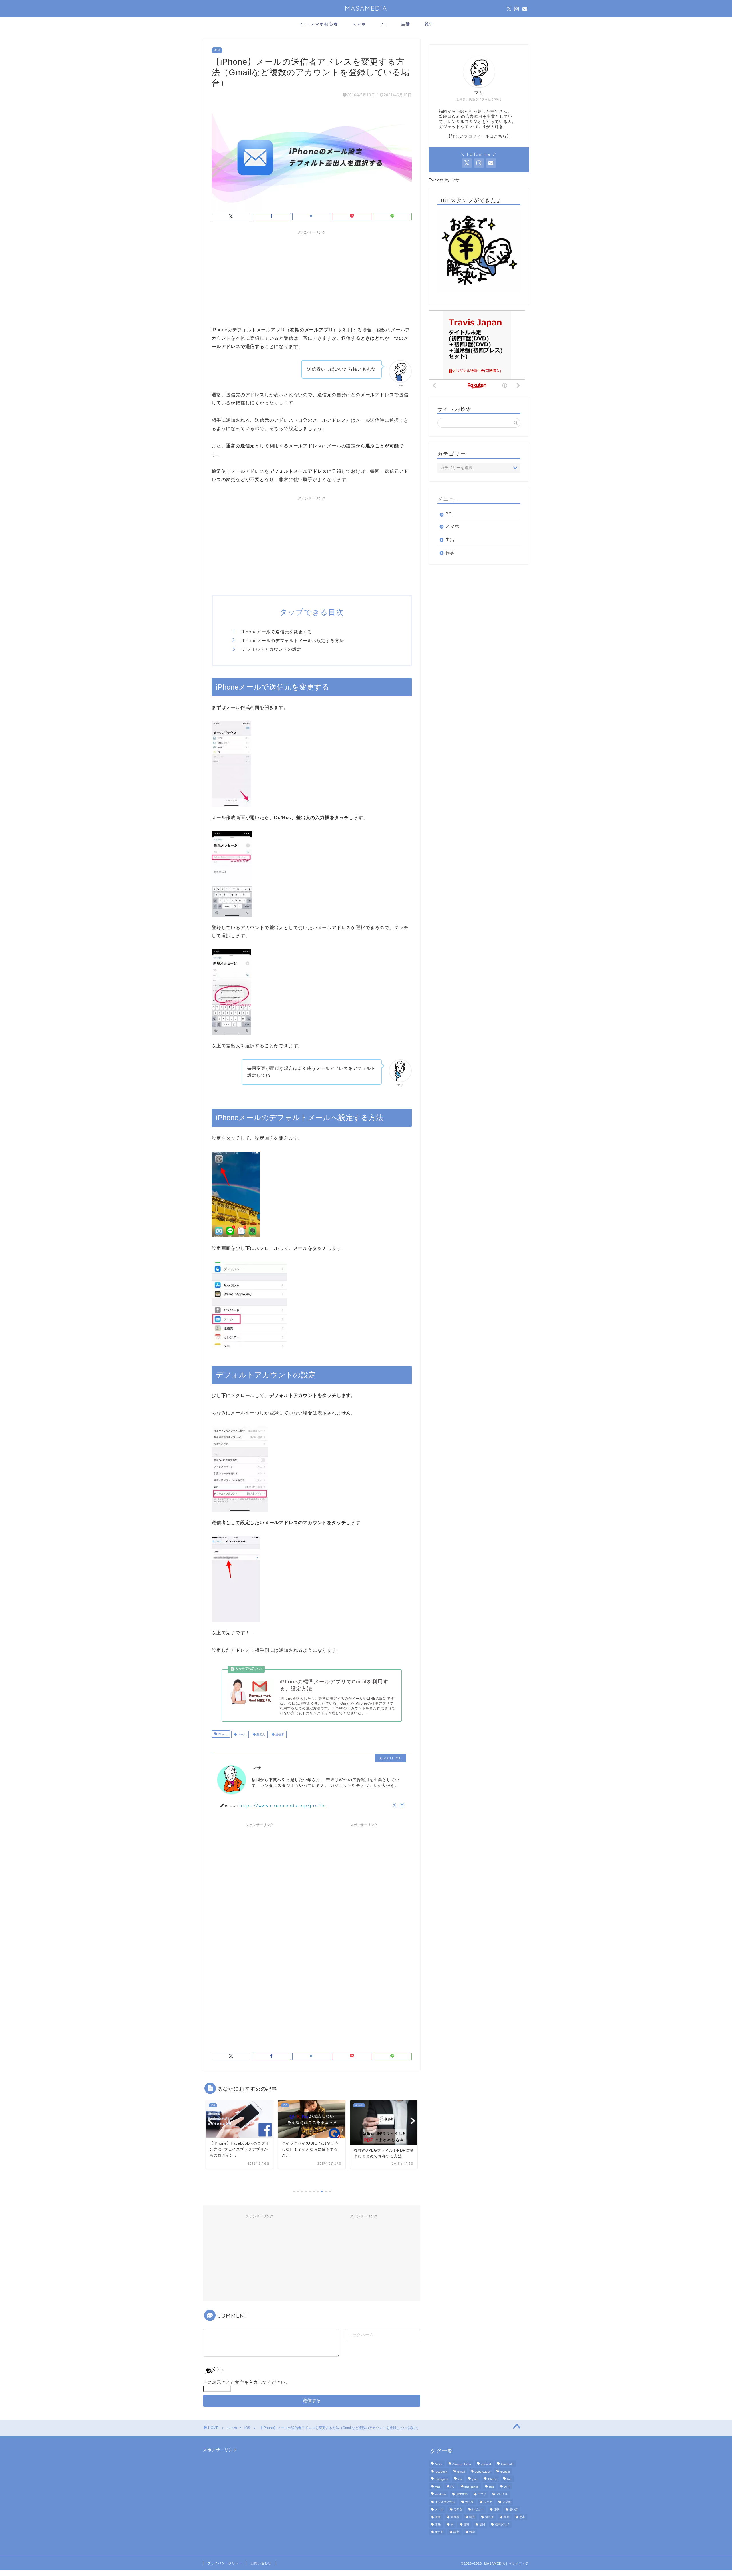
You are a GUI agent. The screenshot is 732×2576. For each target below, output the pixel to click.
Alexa (439, 2464)
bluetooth (507, 2464)
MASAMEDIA (366, 8)
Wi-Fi (507, 2487)
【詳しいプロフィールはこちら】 (479, 136)
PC (384, 24)
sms (491, 2487)
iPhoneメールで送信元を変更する (277, 632)
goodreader (482, 2472)
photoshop (472, 2487)
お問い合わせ (261, 2563)
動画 (506, 2517)
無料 (466, 2524)
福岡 (482, 2524)
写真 (472, 2517)
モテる (458, 2510)
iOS (217, 50)
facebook (441, 2472)
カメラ (469, 2502)
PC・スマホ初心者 (319, 24)
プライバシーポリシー (225, 2563)
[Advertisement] (312, 277)
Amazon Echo (462, 2464)
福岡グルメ (502, 2524)
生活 (406, 24)
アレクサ (502, 2494)
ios (460, 2479)
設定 (456, 2532)
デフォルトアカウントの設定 (272, 649)
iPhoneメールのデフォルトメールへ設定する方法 (293, 641)
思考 (522, 2517)
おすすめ (462, 2494)
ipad (475, 2479)
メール (241, 1734)
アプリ (482, 2494)
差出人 (260, 1734)
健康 (438, 2517)
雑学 (429, 24)
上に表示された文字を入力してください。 (246, 2382)
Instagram (441, 2479)
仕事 (496, 2510)
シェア (488, 2502)
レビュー (478, 2510)
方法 (438, 2524)
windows (440, 2494)
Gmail (461, 2472)
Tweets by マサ (444, 180)
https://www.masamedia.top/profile (283, 1805)
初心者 (489, 2517)
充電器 (455, 2517)
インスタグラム (445, 2502)
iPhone (222, 1734)
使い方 (514, 2510)
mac (438, 2487)
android (486, 2464)
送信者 (279, 1734)
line (509, 2479)
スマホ (359, 24)
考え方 (439, 2532)
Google (505, 2472)
